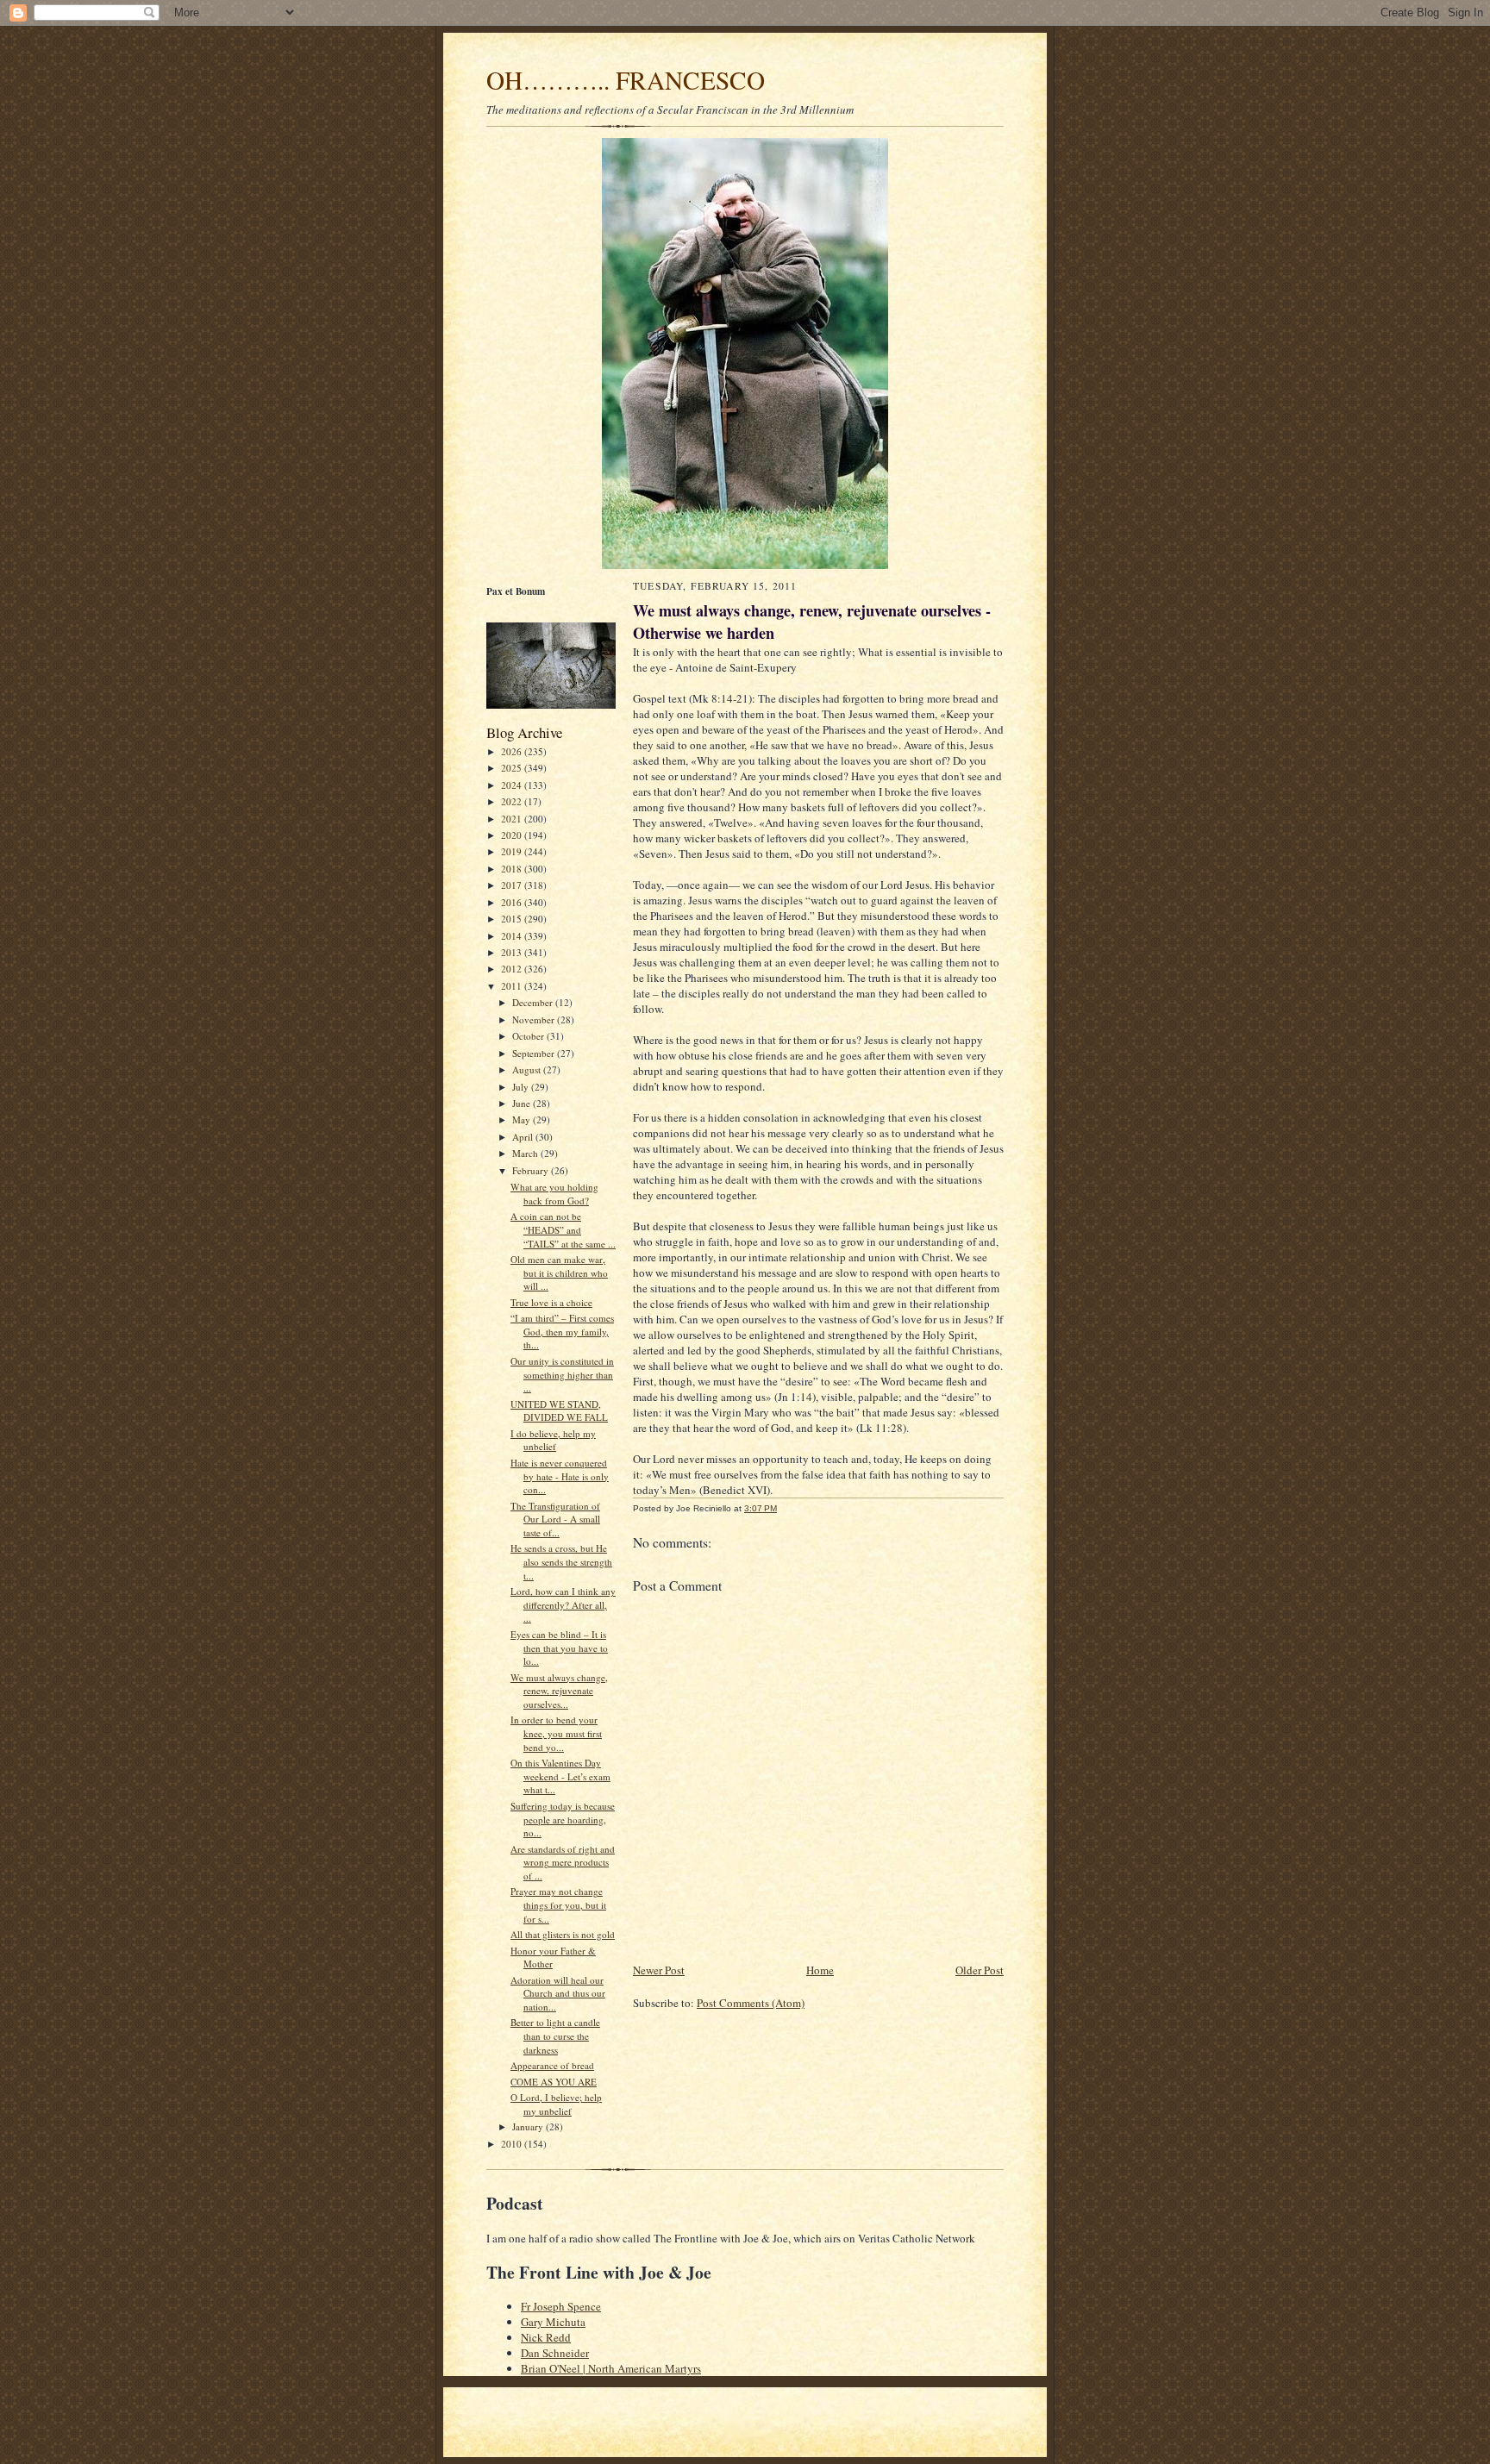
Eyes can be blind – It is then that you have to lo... (559, 1648)
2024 (513, 785)
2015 (513, 919)
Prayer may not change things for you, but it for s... (558, 1904)
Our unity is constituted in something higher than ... (562, 1374)
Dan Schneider (555, 2353)
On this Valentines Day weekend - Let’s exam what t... (560, 1776)
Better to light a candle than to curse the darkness (555, 2036)
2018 (513, 869)
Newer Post (659, 1970)
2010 (513, 2144)
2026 (513, 751)
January (529, 2126)
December (534, 1002)
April (524, 1137)
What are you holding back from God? (554, 1194)
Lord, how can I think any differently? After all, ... (563, 1604)
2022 (513, 801)
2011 (513, 986)
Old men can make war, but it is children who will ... (559, 1273)
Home (820, 1970)
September (535, 1053)
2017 (513, 885)
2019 (513, 851)
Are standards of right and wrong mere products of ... (563, 1862)
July (522, 1087)
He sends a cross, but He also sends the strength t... (561, 1561)
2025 (513, 768)
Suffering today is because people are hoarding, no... (563, 1819)
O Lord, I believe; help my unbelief (556, 2104)
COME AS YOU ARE (554, 2082)
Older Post (980, 1970)
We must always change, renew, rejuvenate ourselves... (559, 1691)
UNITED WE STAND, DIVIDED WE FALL (559, 1411)
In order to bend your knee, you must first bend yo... (556, 1733)
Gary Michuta (553, 2322)
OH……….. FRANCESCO (626, 80)
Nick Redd (546, 2337)
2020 (513, 835)
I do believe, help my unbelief (553, 1440)
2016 (513, 902)
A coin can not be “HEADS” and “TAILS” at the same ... (563, 1229)
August (528, 1069)
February (532, 1170)
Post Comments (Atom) (751, 2003)
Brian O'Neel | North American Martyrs (611, 2368)
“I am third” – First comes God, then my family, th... (562, 1331)
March (526, 1153)
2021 (513, 819)
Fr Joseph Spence (561, 2306)
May (523, 1119)
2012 (513, 969)
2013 (513, 952)
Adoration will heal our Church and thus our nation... (558, 1993)
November (535, 1019)
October (529, 1036)
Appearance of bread (552, 2065)
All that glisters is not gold (563, 1934)
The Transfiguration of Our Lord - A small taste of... (555, 1519)
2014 (513, 936)
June (523, 1103)
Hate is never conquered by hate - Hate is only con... (560, 1476)
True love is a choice (551, 1302)
